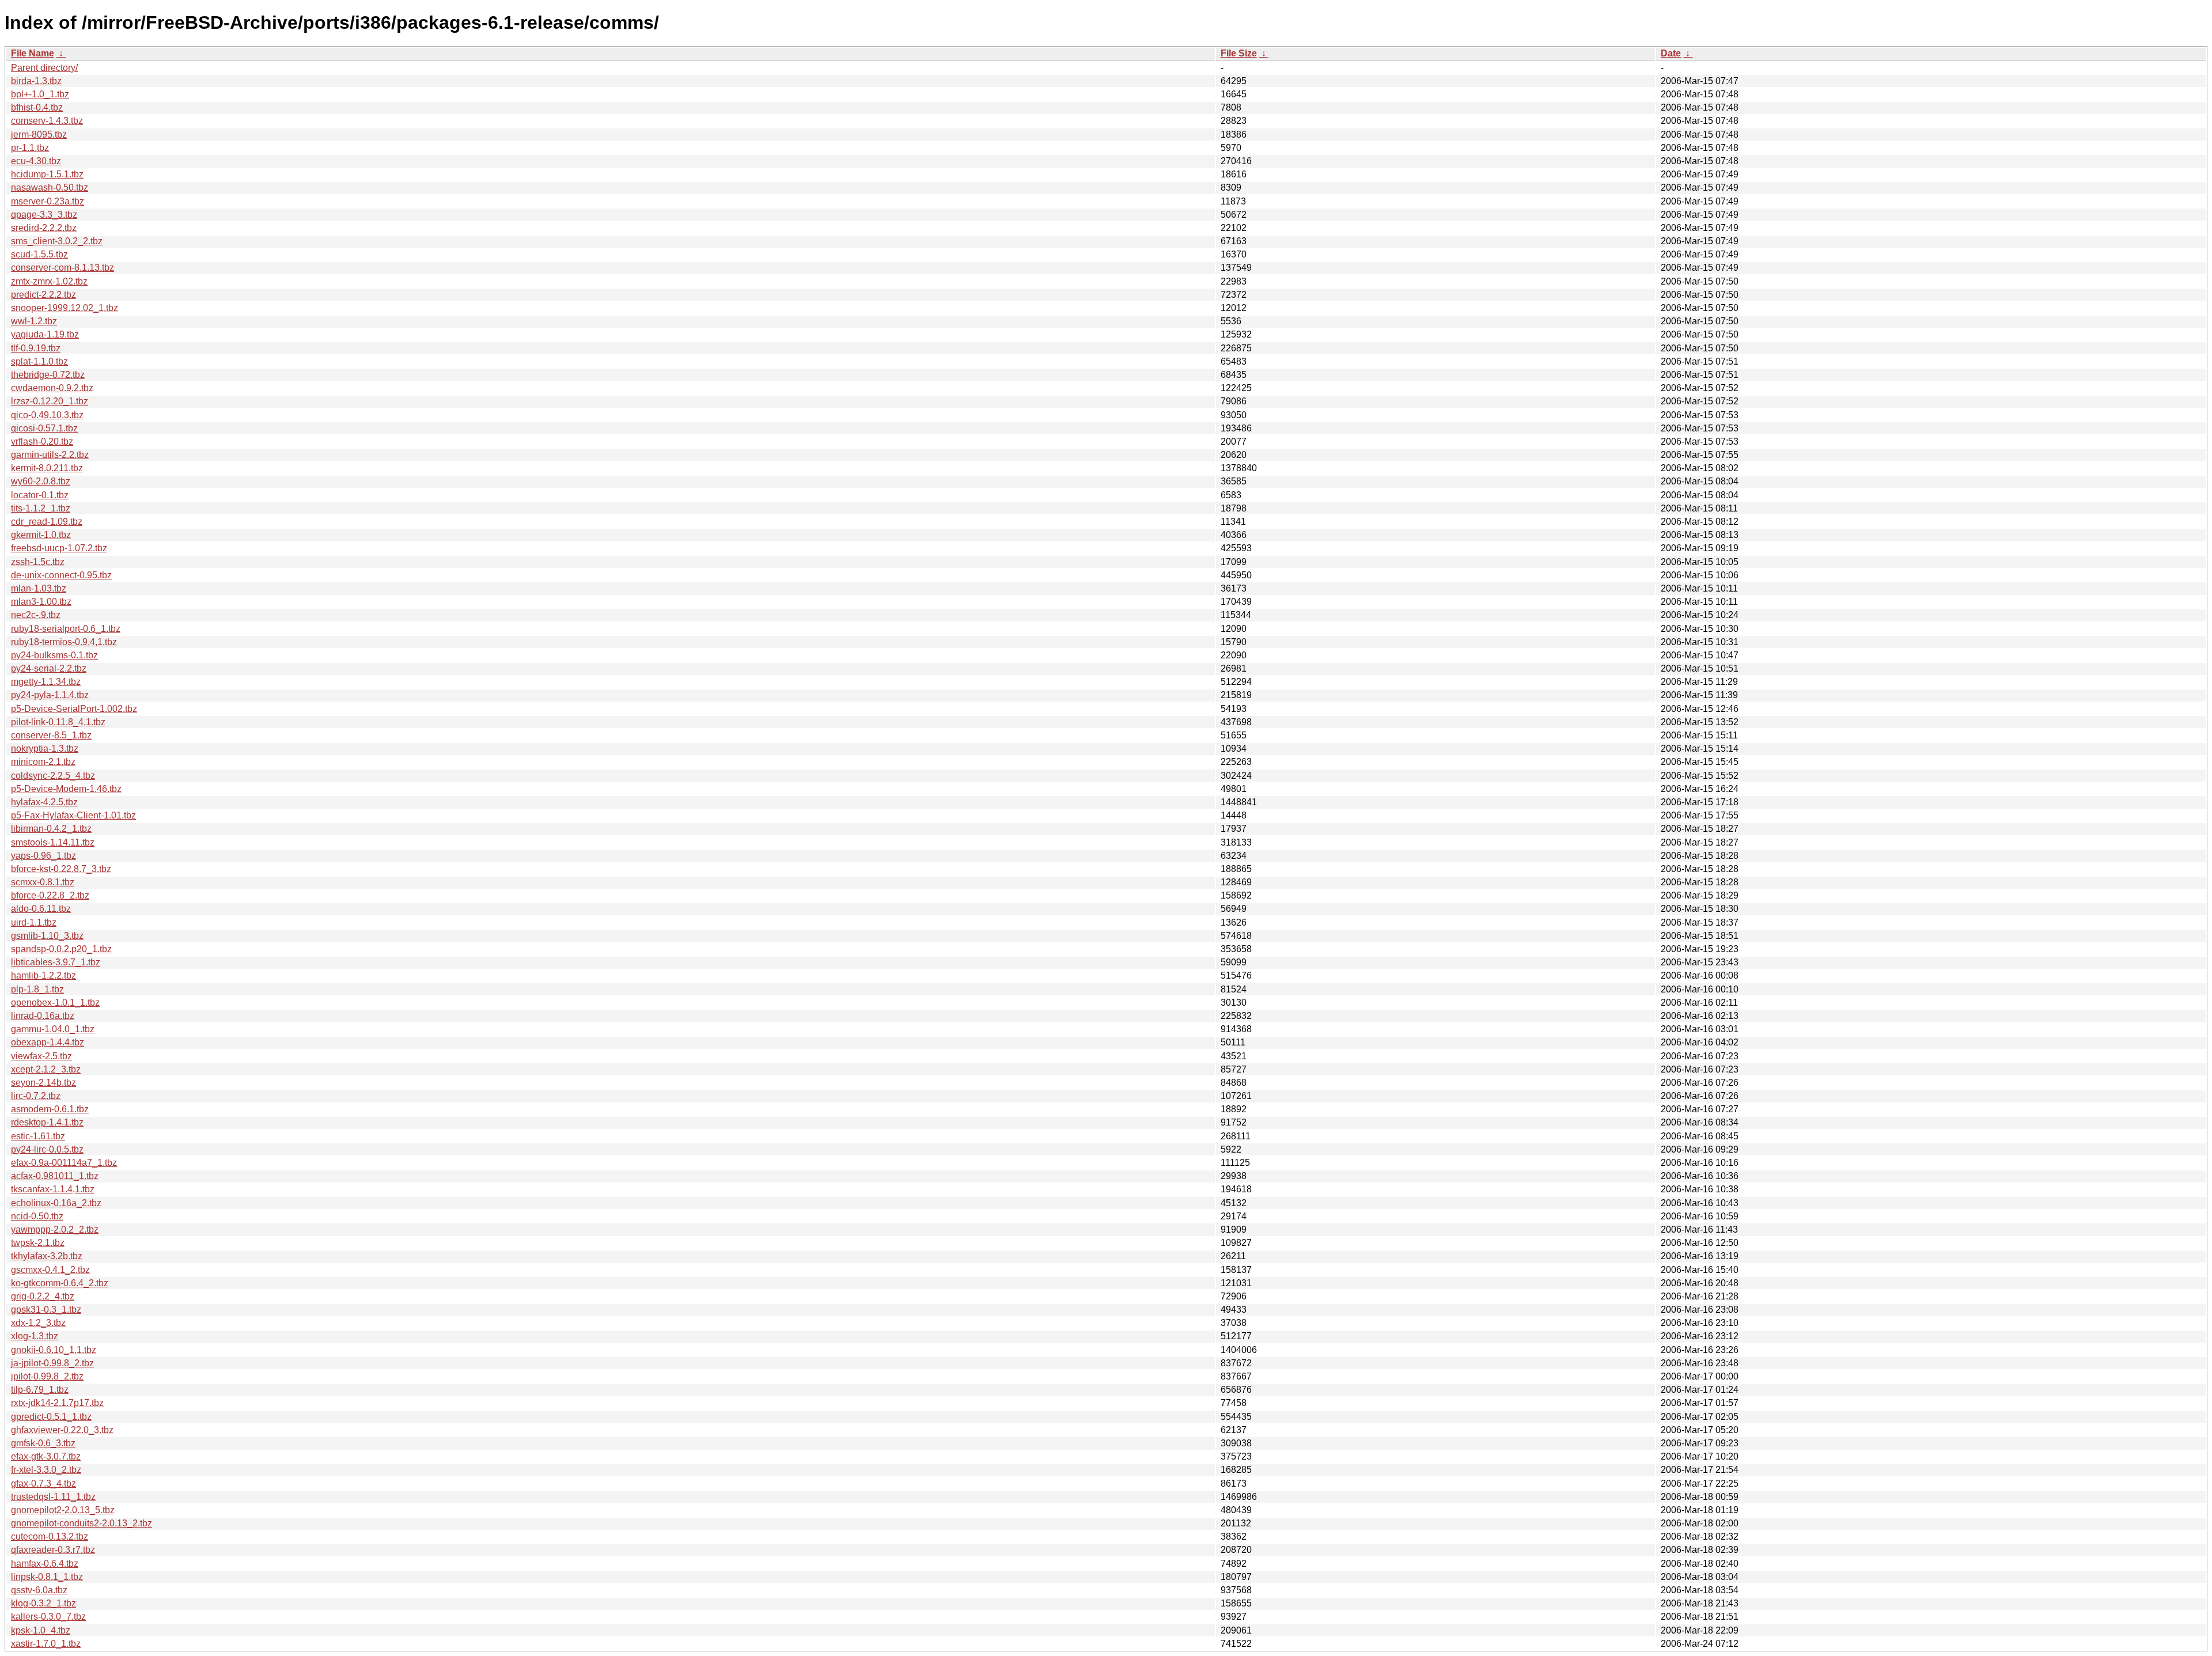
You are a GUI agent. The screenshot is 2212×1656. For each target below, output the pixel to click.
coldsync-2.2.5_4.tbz (53, 776)
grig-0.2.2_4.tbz (43, 1296)
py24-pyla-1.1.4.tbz (50, 695)
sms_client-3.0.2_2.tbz (57, 241)
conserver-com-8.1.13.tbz (63, 268)
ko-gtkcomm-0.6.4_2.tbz (60, 1283)
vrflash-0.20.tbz (42, 442)
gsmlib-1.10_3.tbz (47, 936)
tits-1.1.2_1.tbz (41, 508)
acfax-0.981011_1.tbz (55, 1176)
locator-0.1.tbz (40, 495)
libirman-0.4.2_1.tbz (51, 829)
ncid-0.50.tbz (37, 1216)
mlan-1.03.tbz (39, 588)
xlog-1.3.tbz (35, 1336)
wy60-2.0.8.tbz (41, 481)
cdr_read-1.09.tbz (47, 522)
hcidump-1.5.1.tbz (47, 174)
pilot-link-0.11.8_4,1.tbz (58, 722)
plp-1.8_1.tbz (37, 989)
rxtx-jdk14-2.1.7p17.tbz (57, 1403)
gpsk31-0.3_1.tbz (46, 1310)
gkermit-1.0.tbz (41, 535)
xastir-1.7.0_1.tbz (46, 1644)
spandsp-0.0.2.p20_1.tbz (61, 949)
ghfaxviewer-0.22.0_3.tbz (62, 1430)
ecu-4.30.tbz (36, 161)
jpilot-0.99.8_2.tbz (47, 1376)
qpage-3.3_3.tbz (44, 215)
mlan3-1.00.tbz (41, 602)
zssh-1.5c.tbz (38, 562)
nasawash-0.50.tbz (50, 187)
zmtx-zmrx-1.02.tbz (49, 281)
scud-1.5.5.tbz (39, 254)
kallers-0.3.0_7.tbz (48, 1617)
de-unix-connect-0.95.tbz (61, 575)
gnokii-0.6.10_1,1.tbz (54, 1350)
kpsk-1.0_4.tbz (41, 1630)
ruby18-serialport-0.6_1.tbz (66, 629)
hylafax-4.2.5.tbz (44, 802)
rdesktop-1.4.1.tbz (47, 1122)
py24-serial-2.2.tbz (49, 668)
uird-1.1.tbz (34, 922)
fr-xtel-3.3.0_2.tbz (46, 1470)
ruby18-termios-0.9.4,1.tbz (64, 642)
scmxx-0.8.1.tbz (43, 882)
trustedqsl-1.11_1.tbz (53, 1497)
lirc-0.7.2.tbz (36, 1096)
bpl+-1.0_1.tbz (40, 94)
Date (1671, 53)
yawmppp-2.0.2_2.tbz (55, 1229)
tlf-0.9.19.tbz (36, 348)
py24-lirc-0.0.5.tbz (47, 1149)
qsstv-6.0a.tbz (39, 1590)
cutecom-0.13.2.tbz (50, 1536)
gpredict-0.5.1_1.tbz (51, 1417)
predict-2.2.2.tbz (43, 295)
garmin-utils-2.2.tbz (50, 455)
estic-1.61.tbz (38, 1136)
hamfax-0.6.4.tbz (45, 1564)
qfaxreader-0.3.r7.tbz (53, 1550)
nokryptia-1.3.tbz (45, 749)
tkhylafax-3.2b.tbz (47, 1256)
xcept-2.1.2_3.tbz (46, 1069)
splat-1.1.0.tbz (39, 361)
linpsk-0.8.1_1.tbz (47, 1577)
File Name (33, 53)
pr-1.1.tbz (30, 148)
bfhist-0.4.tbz (37, 107)
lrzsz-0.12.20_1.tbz (50, 401)
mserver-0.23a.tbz (48, 201)
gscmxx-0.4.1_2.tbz (50, 1270)
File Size (1239, 53)
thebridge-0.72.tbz (48, 375)
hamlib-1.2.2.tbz (43, 975)
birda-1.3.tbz (36, 81)
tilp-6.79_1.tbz (40, 1390)
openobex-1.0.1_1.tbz (55, 1003)
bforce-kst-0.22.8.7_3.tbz (61, 869)
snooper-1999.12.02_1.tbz (65, 308)
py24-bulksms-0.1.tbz (54, 655)
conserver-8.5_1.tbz (51, 735)
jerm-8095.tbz (39, 134)
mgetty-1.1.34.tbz (46, 682)
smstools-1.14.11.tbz (53, 842)
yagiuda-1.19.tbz (45, 334)
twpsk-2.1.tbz (38, 1243)
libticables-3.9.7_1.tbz (56, 962)
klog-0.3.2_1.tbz (43, 1603)
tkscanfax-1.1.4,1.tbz (53, 1189)
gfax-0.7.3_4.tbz (43, 1483)
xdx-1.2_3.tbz (38, 1323)
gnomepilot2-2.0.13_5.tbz (63, 1510)
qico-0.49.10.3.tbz (47, 415)
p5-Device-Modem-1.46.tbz (66, 789)
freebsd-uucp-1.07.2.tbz (59, 548)
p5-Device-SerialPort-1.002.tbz (74, 709)
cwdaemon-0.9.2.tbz (52, 388)
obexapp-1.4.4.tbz (48, 1042)
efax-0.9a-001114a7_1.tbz (64, 1163)
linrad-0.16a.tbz (43, 1016)
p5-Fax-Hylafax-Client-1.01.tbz (73, 815)
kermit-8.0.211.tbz (47, 468)
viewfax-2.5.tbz (41, 1056)
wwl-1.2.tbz (34, 321)
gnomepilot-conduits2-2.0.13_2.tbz (82, 1523)
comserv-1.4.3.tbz (47, 121)
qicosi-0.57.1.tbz (44, 428)
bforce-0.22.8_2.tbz (50, 895)
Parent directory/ (44, 68)
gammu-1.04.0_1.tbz (53, 1029)
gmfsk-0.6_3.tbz (43, 1443)
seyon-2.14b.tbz (43, 1083)
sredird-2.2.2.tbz (44, 228)
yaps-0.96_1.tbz (43, 856)
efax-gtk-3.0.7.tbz (46, 1456)
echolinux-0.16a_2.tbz (56, 1203)
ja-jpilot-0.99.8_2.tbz (52, 1363)
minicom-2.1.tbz (43, 762)
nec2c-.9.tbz (36, 615)
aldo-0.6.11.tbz (41, 909)
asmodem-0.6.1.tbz (50, 1109)
